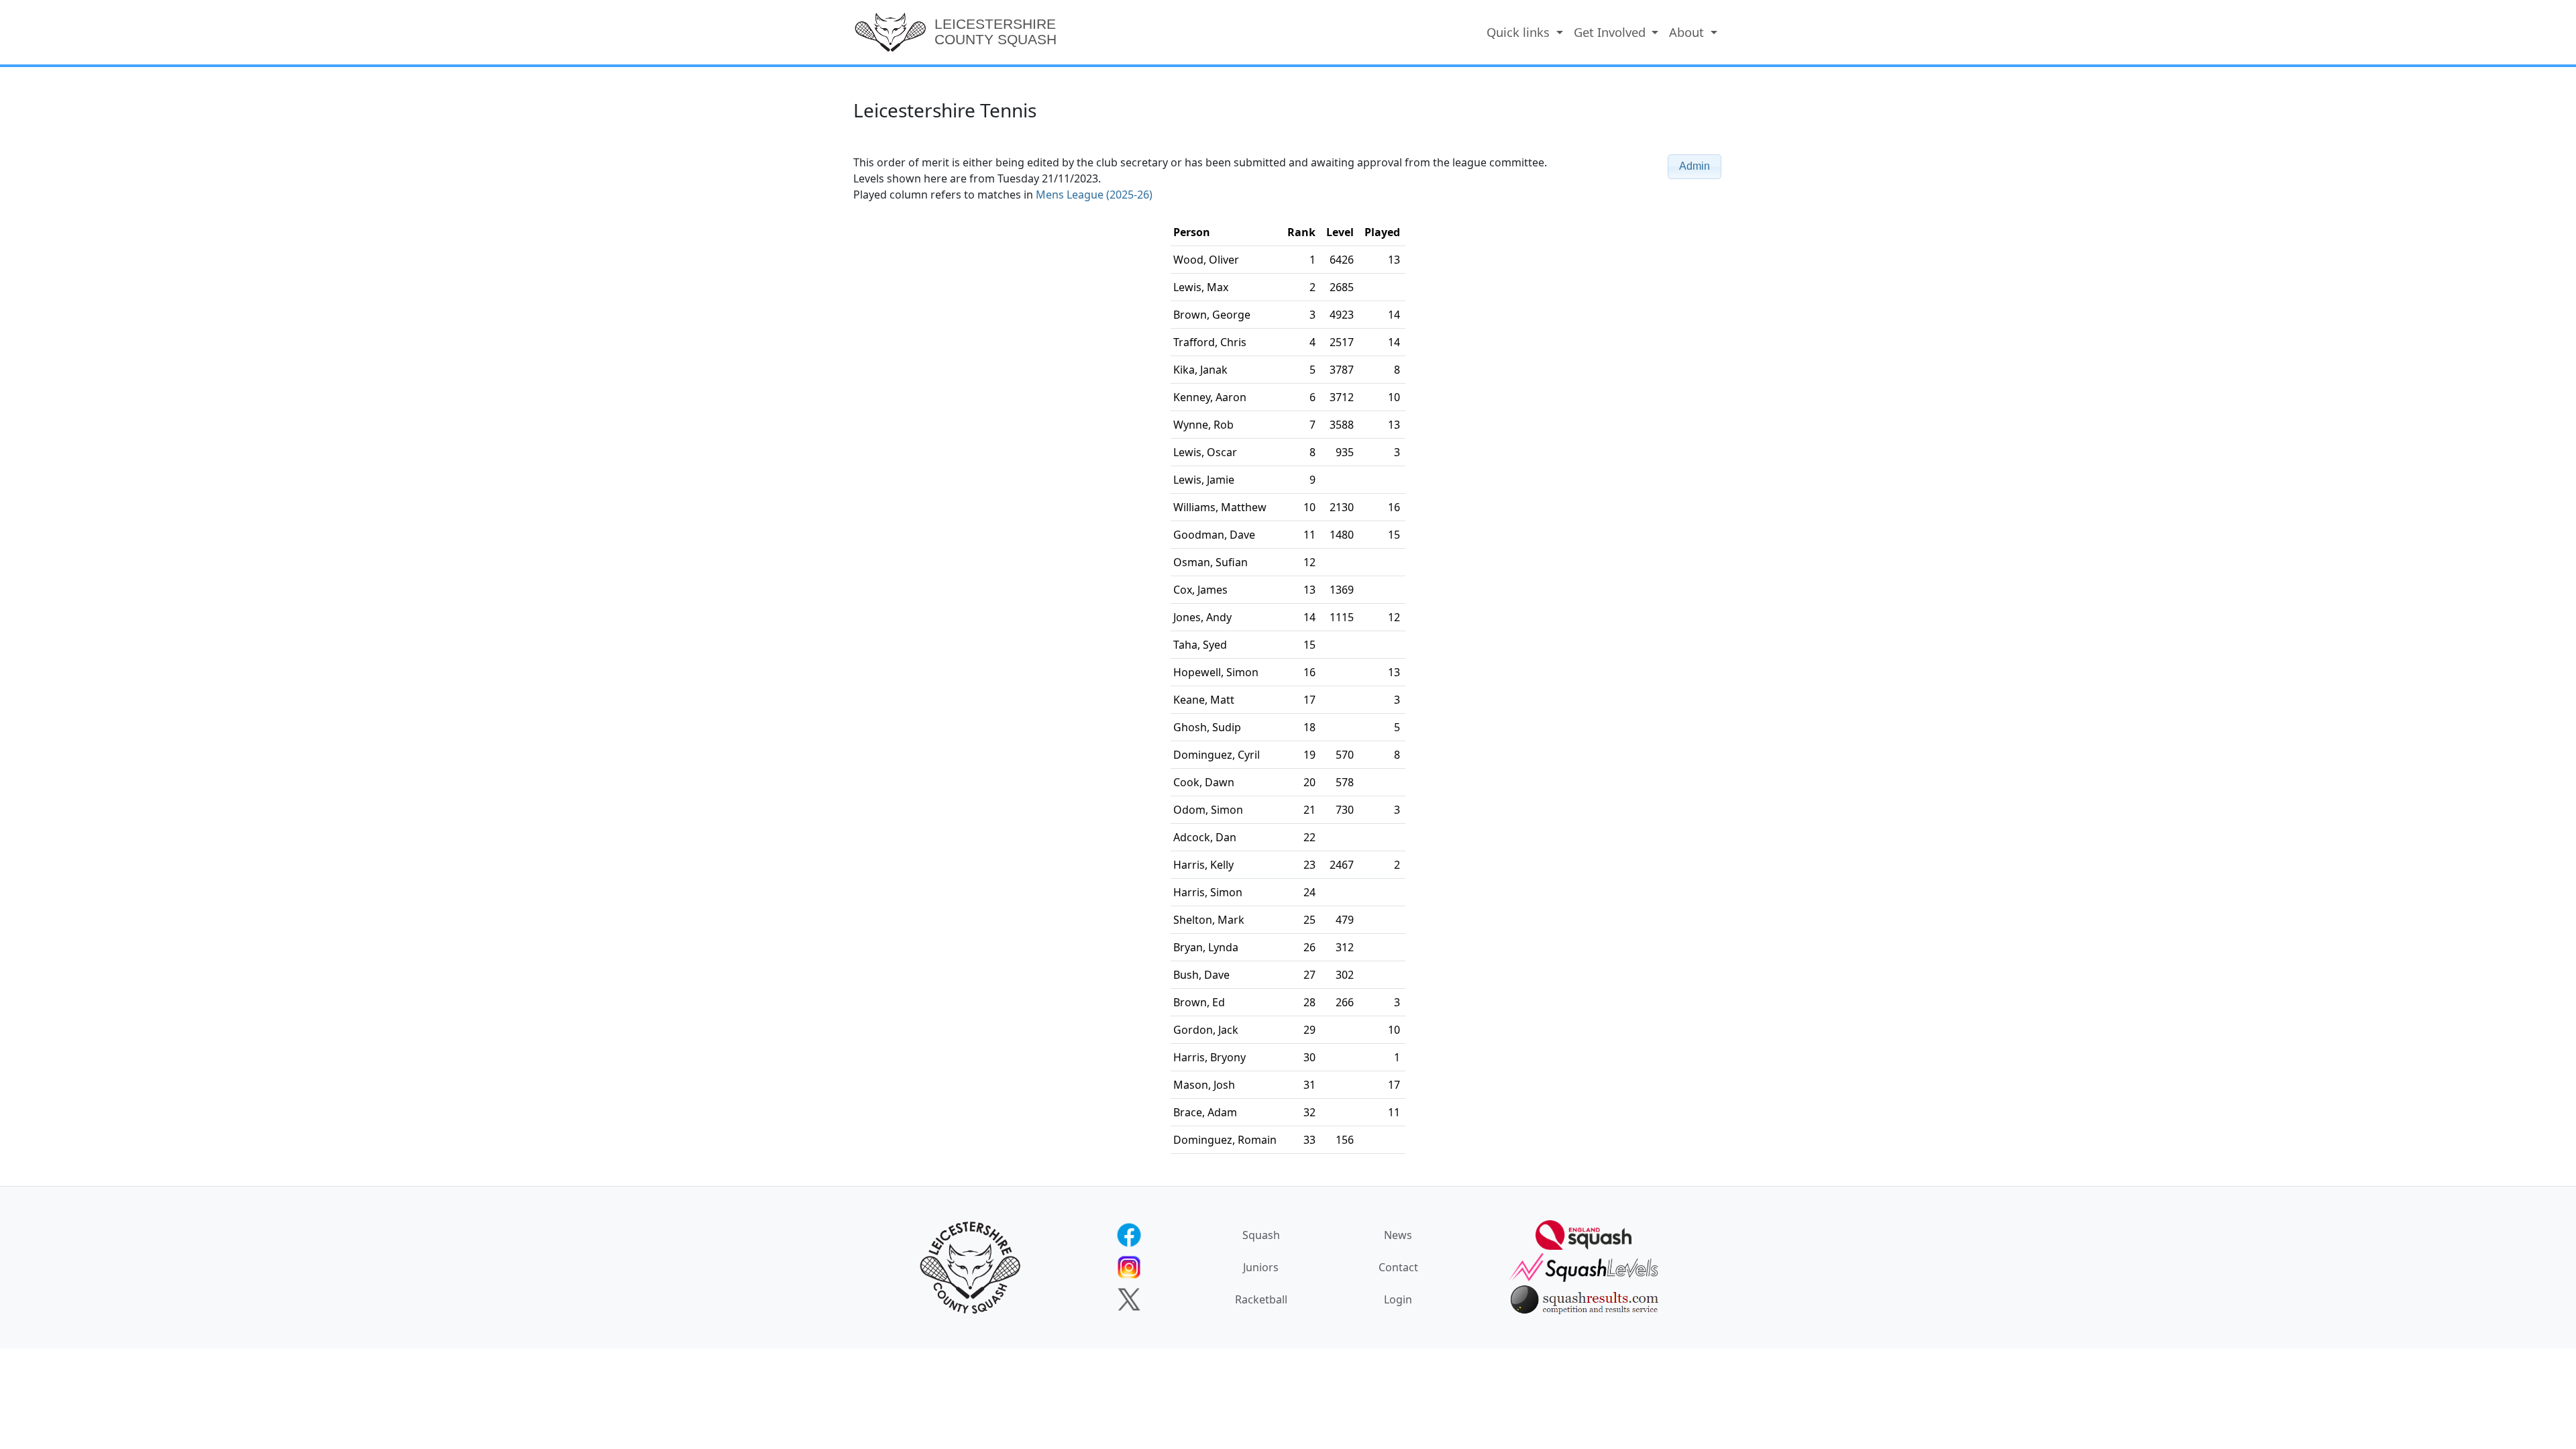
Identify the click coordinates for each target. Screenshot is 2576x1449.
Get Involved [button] (1611, 32)
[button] (1695, 167)
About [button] (1688, 32)
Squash (1261, 1235)
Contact (1398, 1267)
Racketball (1261, 1299)
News (1398, 1235)
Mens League (1094, 195)
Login (1398, 1299)
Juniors (1261, 1267)
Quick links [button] (1520, 32)
